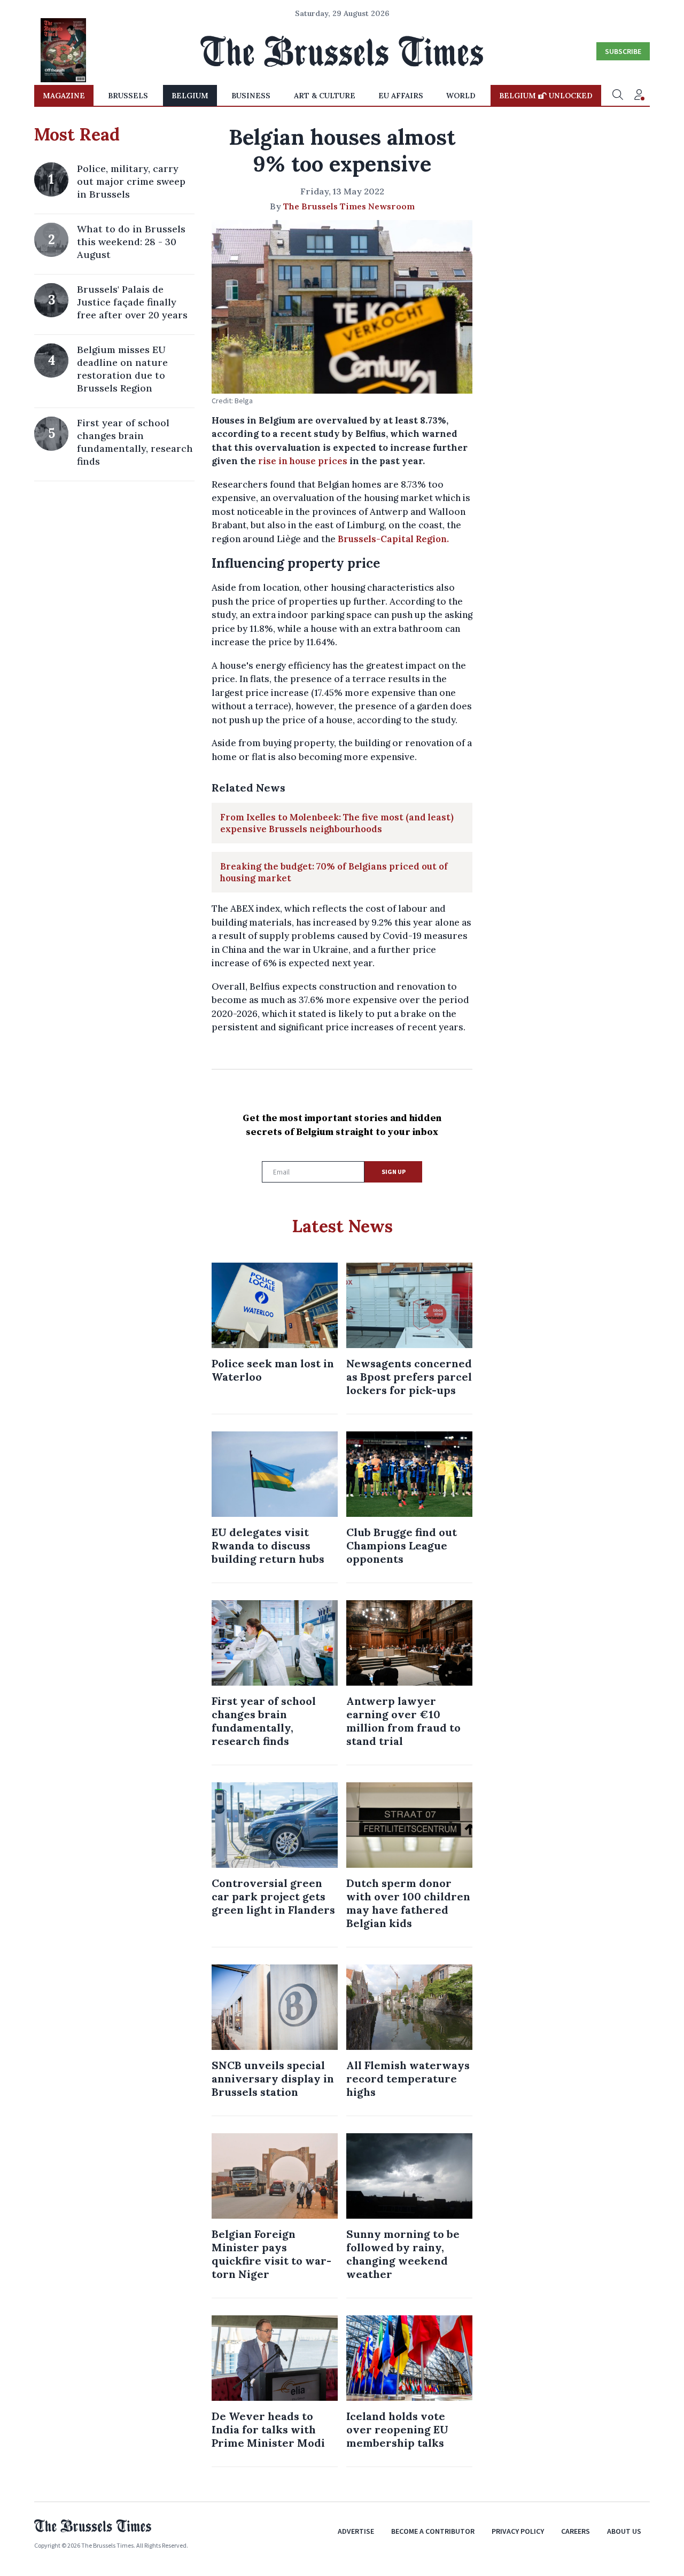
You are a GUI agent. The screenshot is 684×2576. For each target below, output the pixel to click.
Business (251, 96)
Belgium (190, 96)
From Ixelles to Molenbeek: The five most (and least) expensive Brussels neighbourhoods (337, 823)
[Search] (618, 96)
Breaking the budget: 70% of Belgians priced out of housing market (334, 872)
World (461, 96)
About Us (624, 2531)
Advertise (356, 2531)
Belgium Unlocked (546, 96)
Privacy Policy (518, 2531)
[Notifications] (639, 96)
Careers (576, 2531)
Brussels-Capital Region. (393, 539)
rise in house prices (302, 461)
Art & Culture (325, 96)
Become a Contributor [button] (433, 2531)
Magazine (64, 96)
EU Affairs (401, 96)
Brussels (128, 96)
